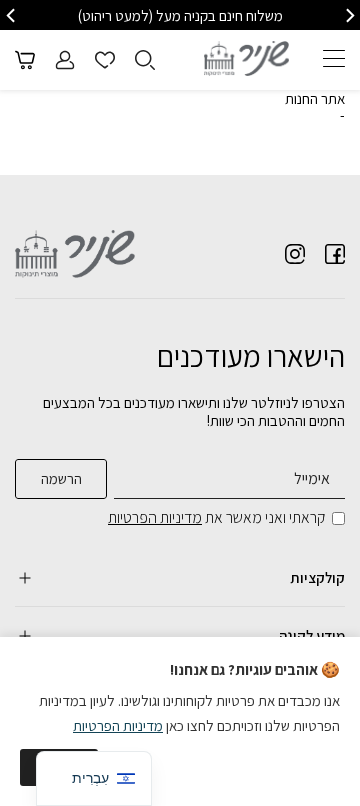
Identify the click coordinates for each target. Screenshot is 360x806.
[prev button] (349, 15)
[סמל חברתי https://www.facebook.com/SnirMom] (335, 254)
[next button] (12, 15)
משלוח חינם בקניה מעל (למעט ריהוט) (180, 15)
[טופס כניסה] (65, 60)
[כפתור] (105, 60)
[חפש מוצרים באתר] (145, 60)
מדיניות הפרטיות (155, 517)
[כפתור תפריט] (334, 58)
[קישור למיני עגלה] (25, 60)
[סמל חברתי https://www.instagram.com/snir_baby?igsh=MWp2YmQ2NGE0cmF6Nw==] (295, 254)
